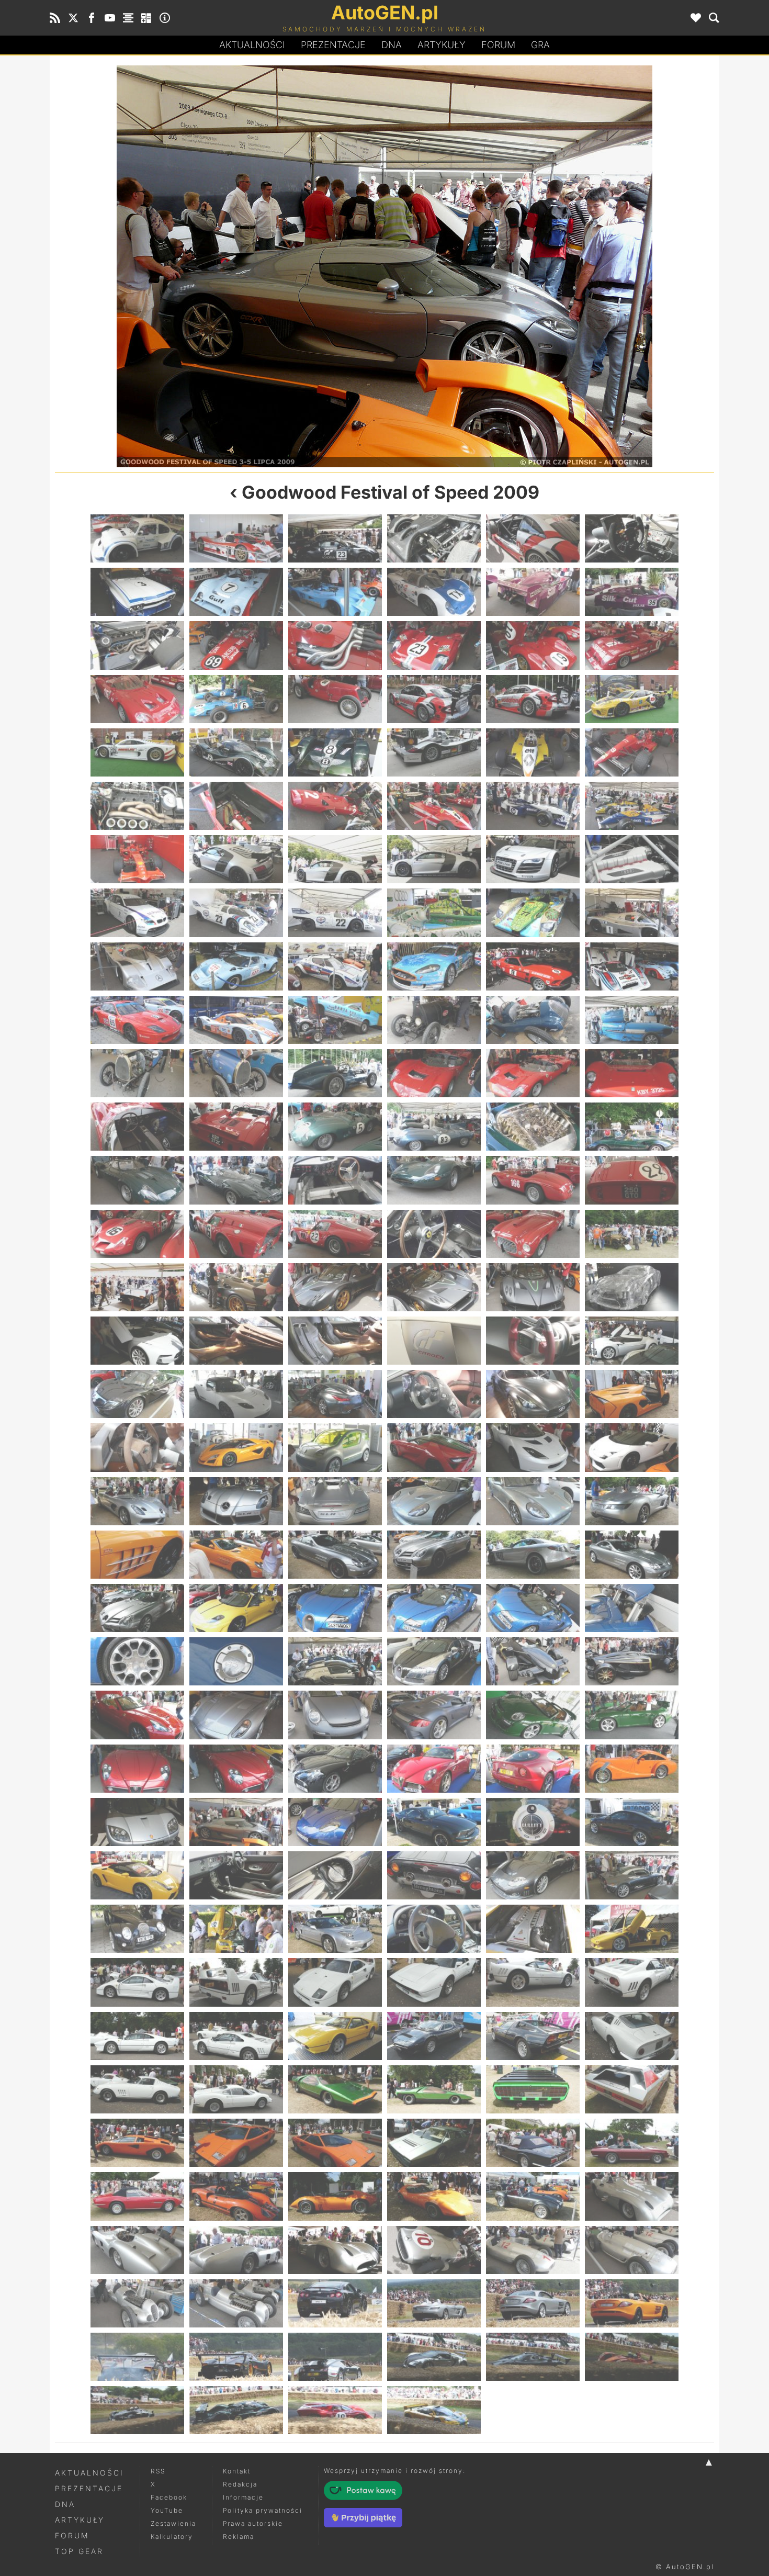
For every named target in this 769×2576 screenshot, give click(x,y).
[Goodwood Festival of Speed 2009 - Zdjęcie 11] (533, 592)
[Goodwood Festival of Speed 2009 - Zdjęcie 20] (236, 699)
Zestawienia (173, 2523)
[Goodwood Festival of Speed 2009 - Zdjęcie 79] (137, 1234)
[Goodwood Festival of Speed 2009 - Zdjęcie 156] (632, 1875)
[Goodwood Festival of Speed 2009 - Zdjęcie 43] (137, 913)
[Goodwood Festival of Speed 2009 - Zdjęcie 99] (335, 1394)
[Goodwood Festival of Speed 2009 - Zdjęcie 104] (236, 1447)
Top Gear (79, 2551)
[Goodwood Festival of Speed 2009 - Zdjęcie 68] (236, 1127)
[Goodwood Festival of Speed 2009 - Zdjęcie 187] (137, 2196)
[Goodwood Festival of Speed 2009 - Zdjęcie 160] (434, 1929)
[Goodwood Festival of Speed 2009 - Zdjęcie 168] (632, 1982)
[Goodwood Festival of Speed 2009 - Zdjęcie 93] (335, 1341)
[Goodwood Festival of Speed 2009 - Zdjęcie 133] (137, 1715)
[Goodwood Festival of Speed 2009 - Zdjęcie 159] (335, 1929)
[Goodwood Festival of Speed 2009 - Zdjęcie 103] (137, 1447)
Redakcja (240, 2484)
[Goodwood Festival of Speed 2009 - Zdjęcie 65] (533, 1073)
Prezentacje (333, 45)
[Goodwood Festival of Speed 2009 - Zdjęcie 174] (632, 2036)
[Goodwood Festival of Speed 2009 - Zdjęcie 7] (137, 592)
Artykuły (442, 45)
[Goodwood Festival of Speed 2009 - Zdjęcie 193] (137, 2250)
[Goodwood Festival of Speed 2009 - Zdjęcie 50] (236, 966)
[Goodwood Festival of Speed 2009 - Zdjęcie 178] (434, 2089)
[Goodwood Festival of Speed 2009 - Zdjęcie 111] (335, 1501)
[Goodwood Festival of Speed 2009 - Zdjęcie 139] (137, 1769)
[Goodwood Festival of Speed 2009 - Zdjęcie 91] (137, 1341)
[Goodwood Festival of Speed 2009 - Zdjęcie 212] (236, 2410)
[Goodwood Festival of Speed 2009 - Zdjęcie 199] (137, 2303)
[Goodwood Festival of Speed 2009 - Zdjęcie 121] (137, 1608)
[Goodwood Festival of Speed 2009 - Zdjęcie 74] (236, 1180)
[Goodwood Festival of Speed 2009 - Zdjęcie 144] (632, 1769)
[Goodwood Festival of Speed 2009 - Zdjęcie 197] (533, 2250)
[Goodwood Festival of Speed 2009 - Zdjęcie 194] (236, 2250)
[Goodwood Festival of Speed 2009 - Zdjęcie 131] (533, 1661)
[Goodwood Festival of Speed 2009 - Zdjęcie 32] (236, 806)
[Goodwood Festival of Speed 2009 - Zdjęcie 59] (533, 1020)
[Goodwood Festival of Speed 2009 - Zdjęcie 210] (632, 2357)
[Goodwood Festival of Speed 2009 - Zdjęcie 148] (434, 1822)
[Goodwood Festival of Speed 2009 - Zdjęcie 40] (434, 859)
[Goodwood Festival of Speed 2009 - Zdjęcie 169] (137, 2036)
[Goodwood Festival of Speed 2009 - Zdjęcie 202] (434, 2303)
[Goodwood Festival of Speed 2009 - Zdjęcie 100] (434, 1394)
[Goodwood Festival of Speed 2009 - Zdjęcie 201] (335, 2303)
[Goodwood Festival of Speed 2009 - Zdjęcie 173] (533, 2036)
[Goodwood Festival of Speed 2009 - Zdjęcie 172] (434, 2036)
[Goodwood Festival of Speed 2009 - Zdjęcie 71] (533, 1127)
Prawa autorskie (253, 2523)
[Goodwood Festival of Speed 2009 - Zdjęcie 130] (434, 1661)
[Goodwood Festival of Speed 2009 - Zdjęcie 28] (434, 752)
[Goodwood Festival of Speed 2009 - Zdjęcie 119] (533, 1555)
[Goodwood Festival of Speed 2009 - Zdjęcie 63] (335, 1073)
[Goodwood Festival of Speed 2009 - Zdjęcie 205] (137, 2357)
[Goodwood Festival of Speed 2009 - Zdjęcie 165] (335, 1982)
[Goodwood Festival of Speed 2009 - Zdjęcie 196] (434, 2250)
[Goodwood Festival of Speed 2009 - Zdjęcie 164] (236, 1982)
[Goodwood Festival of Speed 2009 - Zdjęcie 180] (632, 2089)
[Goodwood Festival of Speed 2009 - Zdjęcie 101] (533, 1394)
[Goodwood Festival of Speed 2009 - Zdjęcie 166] (434, 1982)
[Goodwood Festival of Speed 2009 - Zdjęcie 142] (434, 1769)
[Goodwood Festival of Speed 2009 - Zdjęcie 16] (434, 645)
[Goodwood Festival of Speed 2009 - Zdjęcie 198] (632, 2250)
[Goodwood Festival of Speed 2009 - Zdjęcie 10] (434, 592)
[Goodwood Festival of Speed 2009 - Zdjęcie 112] (434, 1501)
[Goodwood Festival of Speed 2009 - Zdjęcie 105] (335, 1447)
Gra (540, 45)
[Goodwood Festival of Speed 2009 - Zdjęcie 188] (236, 2196)
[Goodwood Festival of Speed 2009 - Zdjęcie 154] (434, 1875)
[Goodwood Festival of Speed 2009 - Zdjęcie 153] (335, 1875)
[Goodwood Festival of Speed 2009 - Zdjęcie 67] (137, 1127)
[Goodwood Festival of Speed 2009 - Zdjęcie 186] (632, 2143)
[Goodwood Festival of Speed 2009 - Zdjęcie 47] (533, 913)
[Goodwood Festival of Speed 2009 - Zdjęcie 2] (236, 538)
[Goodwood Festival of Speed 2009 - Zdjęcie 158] (236, 1929)
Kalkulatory (172, 2536)
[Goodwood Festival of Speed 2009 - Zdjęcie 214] (434, 2410)
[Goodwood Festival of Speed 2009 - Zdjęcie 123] (335, 1608)
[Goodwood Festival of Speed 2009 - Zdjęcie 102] (632, 1394)
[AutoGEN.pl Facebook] (92, 18)
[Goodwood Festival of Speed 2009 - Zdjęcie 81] (335, 1234)
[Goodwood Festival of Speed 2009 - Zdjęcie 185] (533, 2143)
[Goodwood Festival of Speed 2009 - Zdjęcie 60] (632, 1020)
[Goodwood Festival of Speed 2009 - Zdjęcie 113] (533, 1501)
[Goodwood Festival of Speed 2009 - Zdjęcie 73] (137, 1180)
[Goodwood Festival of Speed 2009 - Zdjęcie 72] (632, 1127)
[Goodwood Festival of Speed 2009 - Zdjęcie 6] (632, 538)
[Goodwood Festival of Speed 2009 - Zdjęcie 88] (434, 1287)
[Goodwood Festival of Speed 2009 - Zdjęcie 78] (632, 1180)
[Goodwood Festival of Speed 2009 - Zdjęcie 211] (137, 2410)
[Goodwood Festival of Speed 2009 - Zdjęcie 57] (335, 1020)
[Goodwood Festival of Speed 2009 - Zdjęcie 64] (434, 1073)
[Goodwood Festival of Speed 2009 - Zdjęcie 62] (236, 1073)
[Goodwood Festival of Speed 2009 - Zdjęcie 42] (632, 859)
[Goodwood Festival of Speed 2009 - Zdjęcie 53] (533, 966)
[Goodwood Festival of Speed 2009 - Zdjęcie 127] (137, 1661)
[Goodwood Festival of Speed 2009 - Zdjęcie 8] (236, 592)
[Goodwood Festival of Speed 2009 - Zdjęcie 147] (549, 266)
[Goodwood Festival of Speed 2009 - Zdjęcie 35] (533, 806)
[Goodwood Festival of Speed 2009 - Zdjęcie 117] (335, 1555)
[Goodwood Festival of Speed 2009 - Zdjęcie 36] (632, 806)
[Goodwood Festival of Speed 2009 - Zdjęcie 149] (533, 1822)
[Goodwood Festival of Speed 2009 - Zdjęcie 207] (335, 2357)
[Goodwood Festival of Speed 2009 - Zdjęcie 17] (533, 645)
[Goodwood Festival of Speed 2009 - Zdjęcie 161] (533, 1929)
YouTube (167, 2510)
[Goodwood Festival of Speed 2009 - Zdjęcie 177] (335, 2089)
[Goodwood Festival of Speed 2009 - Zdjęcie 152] (236, 1875)
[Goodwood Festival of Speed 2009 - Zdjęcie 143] (533, 1769)
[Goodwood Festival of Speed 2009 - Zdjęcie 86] (236, 1287)
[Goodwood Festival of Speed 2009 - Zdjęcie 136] (434, 1715)
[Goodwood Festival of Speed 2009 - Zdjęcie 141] (335, 1769)
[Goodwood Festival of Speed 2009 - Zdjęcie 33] (335, 806)
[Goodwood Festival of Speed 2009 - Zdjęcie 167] (533, 1982)
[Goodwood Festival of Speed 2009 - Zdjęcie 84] (632, 1234)
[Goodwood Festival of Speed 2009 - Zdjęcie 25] (137, 752)
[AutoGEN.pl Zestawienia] (128, 18)
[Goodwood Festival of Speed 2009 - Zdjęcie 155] (533, 1875)
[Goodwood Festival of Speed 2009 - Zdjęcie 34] (434, 806)
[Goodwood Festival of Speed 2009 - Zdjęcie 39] (335, 859)
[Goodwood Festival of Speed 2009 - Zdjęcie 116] (236, 1555)
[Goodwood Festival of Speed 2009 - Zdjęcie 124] (434, 1608)
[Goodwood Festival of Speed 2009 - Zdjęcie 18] (632, 645)
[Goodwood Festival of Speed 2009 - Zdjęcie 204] (632, 2303)
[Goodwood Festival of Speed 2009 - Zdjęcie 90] (632, 1287)
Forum (498, 45)
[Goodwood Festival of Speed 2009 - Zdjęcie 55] (137, 1020)
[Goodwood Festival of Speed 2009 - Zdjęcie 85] (137, 1287)
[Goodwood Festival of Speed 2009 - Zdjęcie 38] (236, 859)
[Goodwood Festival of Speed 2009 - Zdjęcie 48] (632, 913)
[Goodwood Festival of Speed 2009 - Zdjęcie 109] (137, 1501)
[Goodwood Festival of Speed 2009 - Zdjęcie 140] (236, 1769)
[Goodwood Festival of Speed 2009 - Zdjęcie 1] (137, 538)
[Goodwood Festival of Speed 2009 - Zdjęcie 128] (236, 1661)
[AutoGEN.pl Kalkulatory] (146, 18)
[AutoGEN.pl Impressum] (165, 18)
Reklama (239, 2536)
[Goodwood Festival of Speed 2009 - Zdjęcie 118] (434, 1555)
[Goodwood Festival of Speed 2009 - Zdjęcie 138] (632, 1715)
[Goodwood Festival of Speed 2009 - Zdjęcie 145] (220, 266)
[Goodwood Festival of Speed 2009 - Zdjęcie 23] (533, 699)
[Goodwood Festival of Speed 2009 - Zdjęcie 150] (632, 1822)
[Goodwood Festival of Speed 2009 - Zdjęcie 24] (632, 699)
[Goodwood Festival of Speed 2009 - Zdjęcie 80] (236, 1234)
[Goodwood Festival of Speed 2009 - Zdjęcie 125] (533, 1608)
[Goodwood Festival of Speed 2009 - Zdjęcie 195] (335, 2250)
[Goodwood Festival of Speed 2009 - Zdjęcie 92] (236, 1341)
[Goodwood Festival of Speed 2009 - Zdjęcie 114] (632, 1501)
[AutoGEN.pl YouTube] (110, 18)
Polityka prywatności (263, 2510)
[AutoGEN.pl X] (73, 18)
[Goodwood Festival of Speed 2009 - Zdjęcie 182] (236, 2143)
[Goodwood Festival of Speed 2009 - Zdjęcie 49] (137, 966)
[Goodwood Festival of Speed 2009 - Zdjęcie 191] (533, 2196)
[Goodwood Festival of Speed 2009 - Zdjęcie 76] (434, 1180)
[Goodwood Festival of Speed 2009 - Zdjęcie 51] (335, 966)
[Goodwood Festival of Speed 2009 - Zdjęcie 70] (434, 1127)
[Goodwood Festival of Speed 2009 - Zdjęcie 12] (632, 592)
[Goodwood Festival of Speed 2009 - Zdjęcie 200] (236, 2303)
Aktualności (252, 45)
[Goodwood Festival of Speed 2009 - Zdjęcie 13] (137, 645)
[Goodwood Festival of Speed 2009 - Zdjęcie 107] (533, 1447)
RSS (158, 2471)
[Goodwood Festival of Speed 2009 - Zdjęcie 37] (137, 859)
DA (392, 45)
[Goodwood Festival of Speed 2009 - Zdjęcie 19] (137, 699)
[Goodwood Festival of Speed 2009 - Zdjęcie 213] (335, 2410)
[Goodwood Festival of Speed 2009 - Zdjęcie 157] (137, 1929)
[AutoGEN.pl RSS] (55, 18)
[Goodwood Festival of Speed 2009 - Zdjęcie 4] (434, 538)
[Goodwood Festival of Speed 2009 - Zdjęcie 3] (335, 538)
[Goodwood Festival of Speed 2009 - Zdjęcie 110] (236, 1501)
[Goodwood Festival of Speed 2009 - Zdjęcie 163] (137, 1982)
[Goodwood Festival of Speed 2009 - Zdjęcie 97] (137, 1394)
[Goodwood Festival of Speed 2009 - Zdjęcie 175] (137, 2089)
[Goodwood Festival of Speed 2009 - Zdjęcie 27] (335, 752)
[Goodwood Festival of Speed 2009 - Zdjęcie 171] (335, 2036)
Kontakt (237, 2471)
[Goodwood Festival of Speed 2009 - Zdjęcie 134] (236, 1715)
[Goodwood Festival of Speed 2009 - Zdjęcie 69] (335, 1127)
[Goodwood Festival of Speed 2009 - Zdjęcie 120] (632, 1555)
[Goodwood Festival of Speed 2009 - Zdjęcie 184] (434, 2143)
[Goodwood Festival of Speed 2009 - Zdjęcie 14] (236, 645)
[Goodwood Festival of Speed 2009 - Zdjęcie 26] (236, 752)
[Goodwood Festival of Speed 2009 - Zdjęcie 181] (137, 2143)
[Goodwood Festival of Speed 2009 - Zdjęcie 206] (236, 2357)
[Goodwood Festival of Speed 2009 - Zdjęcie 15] (335, 645)
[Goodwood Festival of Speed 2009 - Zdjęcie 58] (434, 1020)
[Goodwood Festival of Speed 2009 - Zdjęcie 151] (137, 1875)
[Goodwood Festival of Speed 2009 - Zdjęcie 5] (533, 538)
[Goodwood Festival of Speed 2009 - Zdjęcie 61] (137, 1073)
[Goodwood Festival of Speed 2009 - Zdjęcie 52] (434, 966)
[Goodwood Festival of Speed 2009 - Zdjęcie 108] (632, 1447)
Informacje (243, 2497)
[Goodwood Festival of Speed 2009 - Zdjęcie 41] (533, 859)
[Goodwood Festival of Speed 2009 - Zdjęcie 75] (335, 1180)
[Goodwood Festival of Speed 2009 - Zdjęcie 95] (533, 1341)
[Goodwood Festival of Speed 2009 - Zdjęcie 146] (236, 1822)
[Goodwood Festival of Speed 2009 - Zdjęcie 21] (335, 699)
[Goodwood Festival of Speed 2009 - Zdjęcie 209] (533, 2357)
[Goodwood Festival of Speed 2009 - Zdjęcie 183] (335, 2143)
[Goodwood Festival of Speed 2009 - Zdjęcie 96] (632, 1341)
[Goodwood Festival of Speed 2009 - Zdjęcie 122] (236, 1608)
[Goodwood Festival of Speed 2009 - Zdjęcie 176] (236, 2089)
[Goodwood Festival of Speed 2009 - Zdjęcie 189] (335, 2196)
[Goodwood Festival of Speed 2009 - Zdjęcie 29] (533, 752)
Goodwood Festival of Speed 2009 (391, 492)
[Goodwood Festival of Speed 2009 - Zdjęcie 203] (533, 2303)
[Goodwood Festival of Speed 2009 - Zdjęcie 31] (137, 806)
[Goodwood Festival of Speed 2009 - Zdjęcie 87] (335, 1287)
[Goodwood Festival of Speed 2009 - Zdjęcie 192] (632, 2196)
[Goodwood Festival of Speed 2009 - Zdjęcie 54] (632, 966)
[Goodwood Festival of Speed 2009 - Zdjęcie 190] (434, 2196)
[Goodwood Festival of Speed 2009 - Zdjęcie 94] (434, 1341)
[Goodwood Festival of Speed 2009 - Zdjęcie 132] (632, 1661)
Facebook (169, 2497)
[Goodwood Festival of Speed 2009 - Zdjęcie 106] (434, 1447)
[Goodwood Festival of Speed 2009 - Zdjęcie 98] (236, 1394)
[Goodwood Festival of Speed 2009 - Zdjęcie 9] (335, 592)
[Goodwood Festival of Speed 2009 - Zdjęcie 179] (533, 2089)
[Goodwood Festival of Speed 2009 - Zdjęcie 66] (632, 1073)
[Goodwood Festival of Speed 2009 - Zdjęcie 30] (632, 752)
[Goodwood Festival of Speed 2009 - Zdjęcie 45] (335, 913)
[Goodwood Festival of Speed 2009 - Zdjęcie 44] (236, 913)
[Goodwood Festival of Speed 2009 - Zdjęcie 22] (434, 699)
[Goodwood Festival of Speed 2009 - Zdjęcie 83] (533, 1234)
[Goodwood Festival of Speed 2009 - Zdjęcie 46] (434, 913)
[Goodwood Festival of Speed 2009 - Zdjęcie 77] (533, 1180)
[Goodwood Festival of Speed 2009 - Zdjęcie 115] (137, 1555)
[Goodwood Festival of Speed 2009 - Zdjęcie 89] (533, 1287)
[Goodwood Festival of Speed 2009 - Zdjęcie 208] (434, 2357)
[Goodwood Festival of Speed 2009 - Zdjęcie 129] (335, 1661)
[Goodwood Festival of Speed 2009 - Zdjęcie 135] (335, 1715)
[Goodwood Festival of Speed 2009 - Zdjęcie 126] (632, 1608)
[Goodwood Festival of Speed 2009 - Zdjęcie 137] (533, 1715)
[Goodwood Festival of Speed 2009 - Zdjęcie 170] (236, 2036)
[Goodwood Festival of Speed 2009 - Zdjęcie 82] (434, 1234)
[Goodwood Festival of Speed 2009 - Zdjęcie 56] (236, 1020)
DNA (65, 2504)
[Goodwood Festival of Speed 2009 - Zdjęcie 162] (632, 1929)
